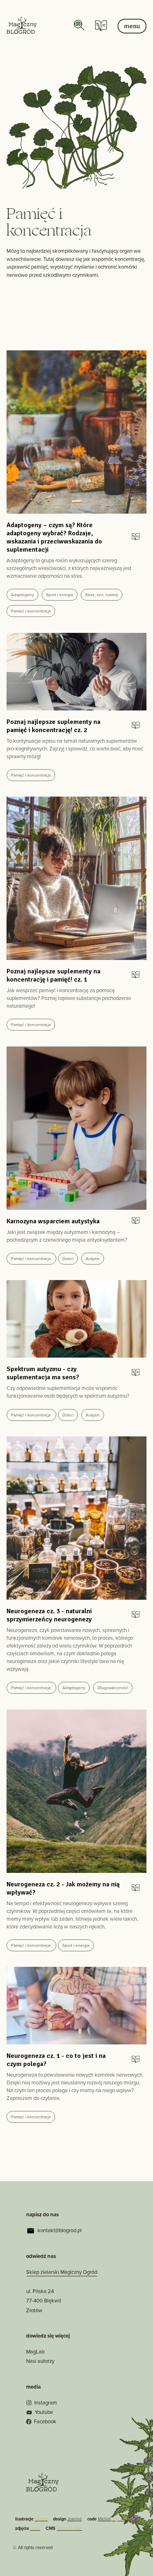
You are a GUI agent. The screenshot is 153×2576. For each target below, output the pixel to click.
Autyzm (93, 1259)
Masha (41, 2519)
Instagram (45, 2403)
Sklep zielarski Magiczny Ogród (62, 2272)
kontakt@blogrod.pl (60, 2230)
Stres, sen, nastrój (102, 595)
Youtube (44, 2412)
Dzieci (68, 1259)
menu (132, 26)
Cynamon (122, 2519)
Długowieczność (113, 1688)
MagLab (35, 2352)
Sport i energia (60, 595)
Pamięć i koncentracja (31, 611)
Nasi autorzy (40, 2361)
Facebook (45, 2421)
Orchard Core (69, 2528)
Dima (35, 2528)
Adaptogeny (22, 595)
